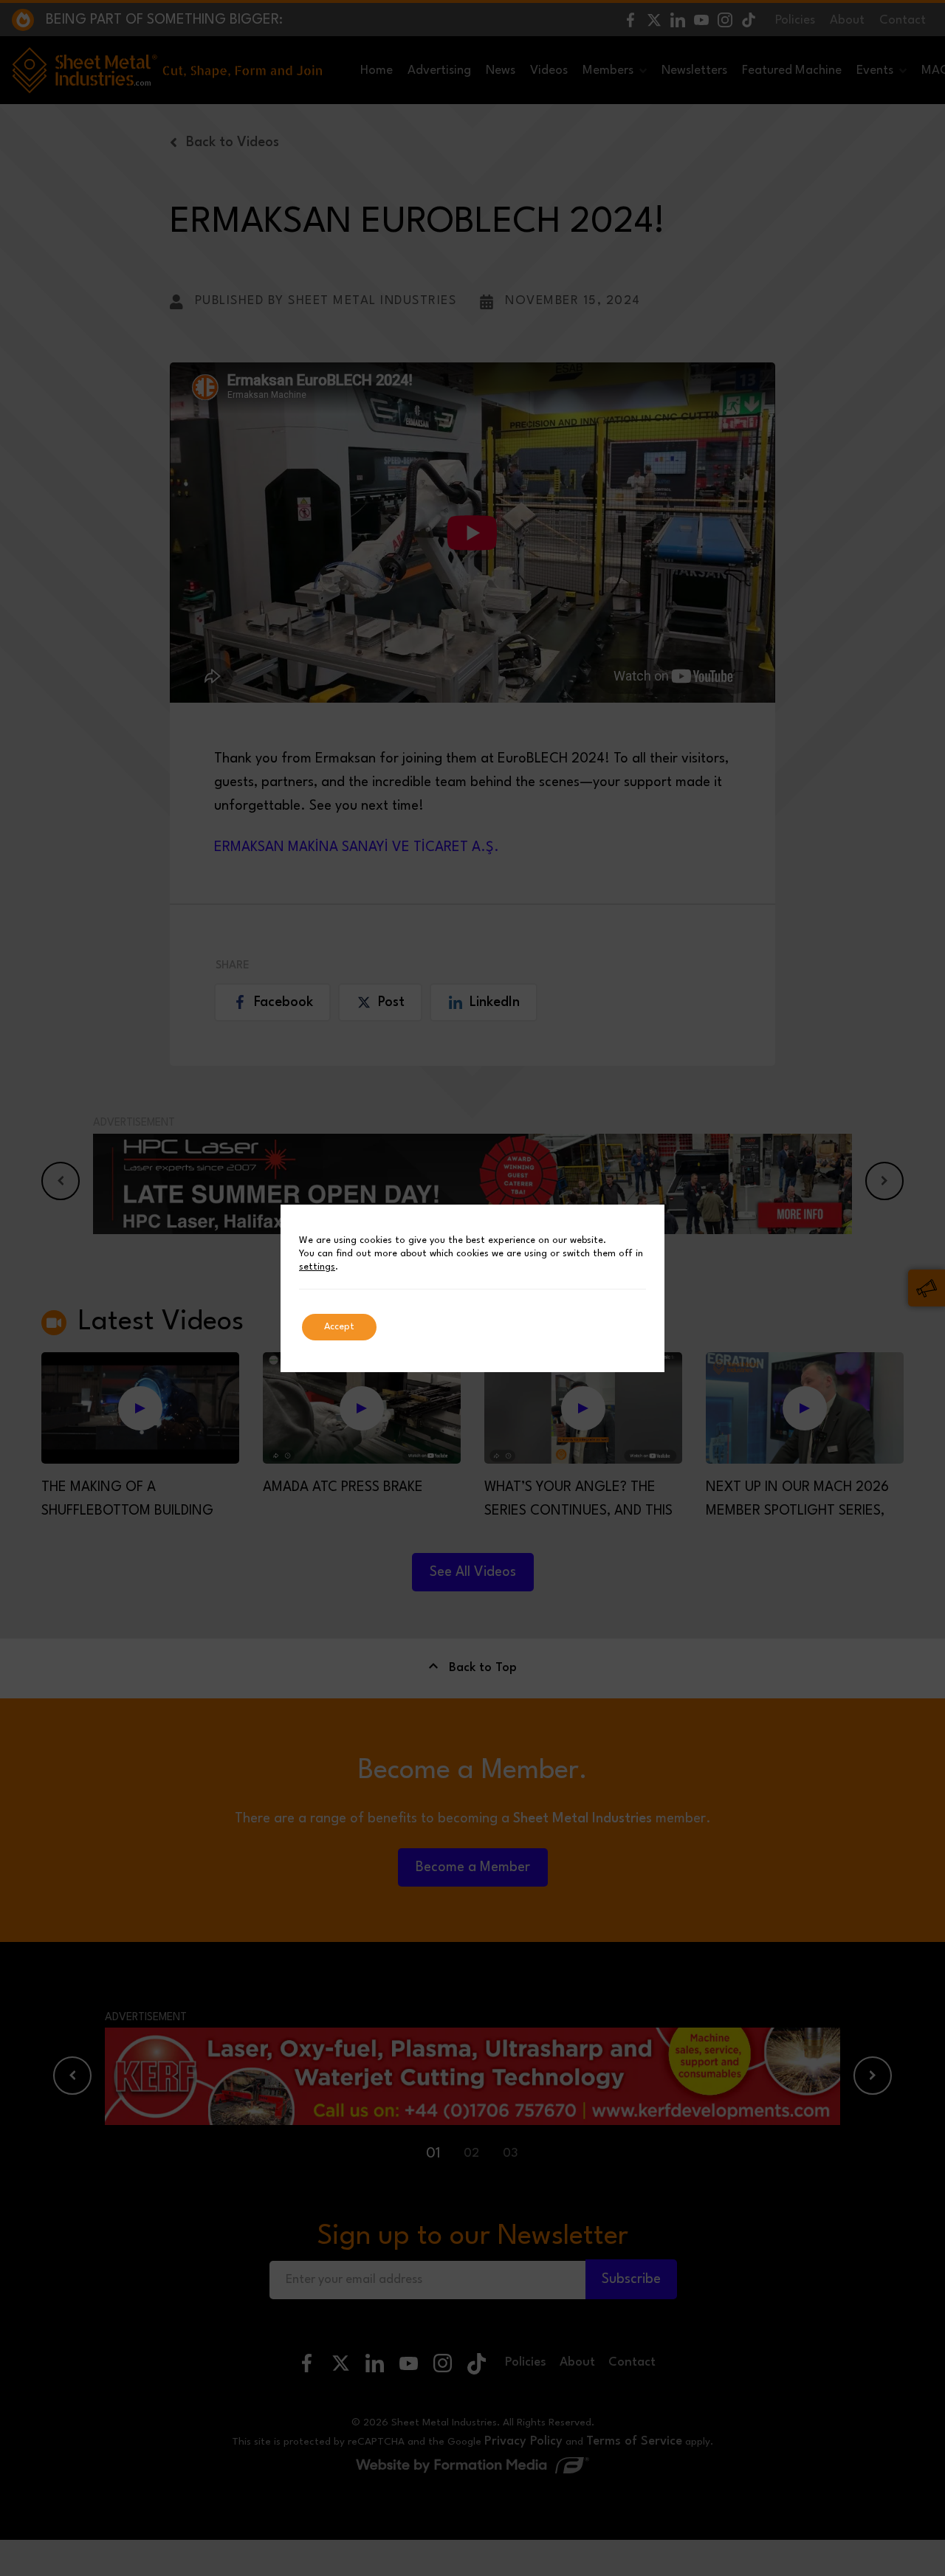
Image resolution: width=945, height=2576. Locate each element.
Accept (339, 1327)
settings (317, 1267)
